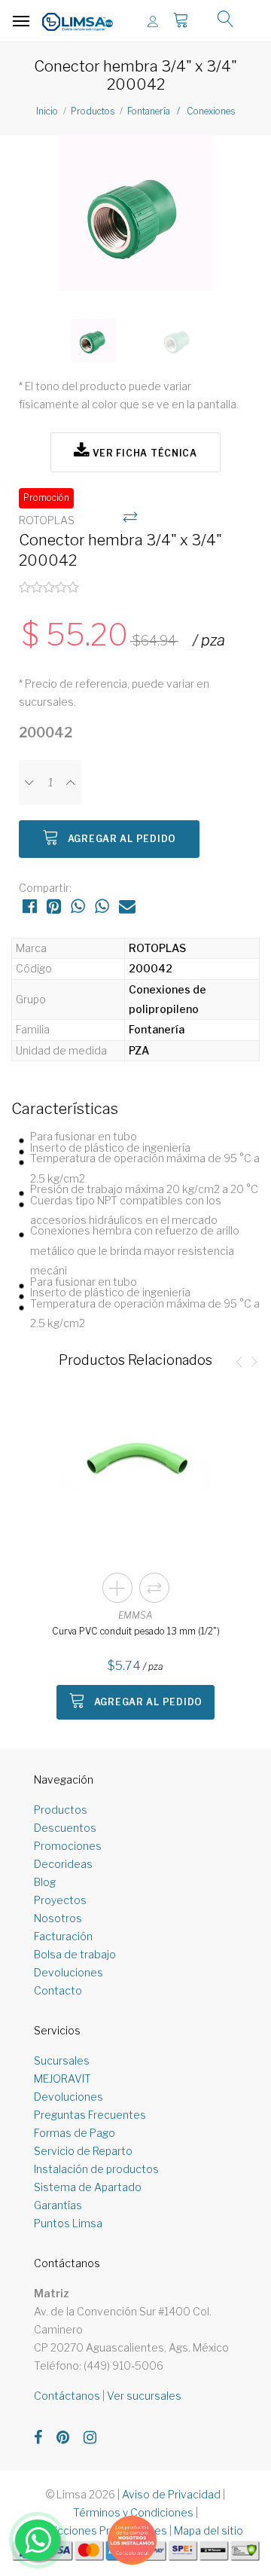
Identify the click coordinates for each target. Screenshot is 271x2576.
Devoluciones (69, 1972)
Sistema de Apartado (88, 2187)
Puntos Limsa (68, 2223)
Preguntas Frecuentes (90, 2115)
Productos (93, 111)
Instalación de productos (96, 2169)
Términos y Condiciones (133, 2512)
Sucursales (62, 2060)
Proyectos (60, 1900)
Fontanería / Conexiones (181, 111)
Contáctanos (67, 2396)
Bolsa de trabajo (75, 1954)
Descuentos (65, 1828)
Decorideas (63, 1864)
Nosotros (58, 1918)
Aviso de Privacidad (171, 2494)
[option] (135, 219)
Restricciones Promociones (97, 2530)
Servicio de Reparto (83, 2151)
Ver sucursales (144, 2396)
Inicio (47, 111)
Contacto (58, 1990)
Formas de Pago (75, 2133)
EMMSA (135, 1615)
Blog (45, 1882)
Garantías (58, 2205)
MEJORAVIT (62, 2079)
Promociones (68, 1846)
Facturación (63, 1936)
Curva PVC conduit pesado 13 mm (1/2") (136, 1631)
